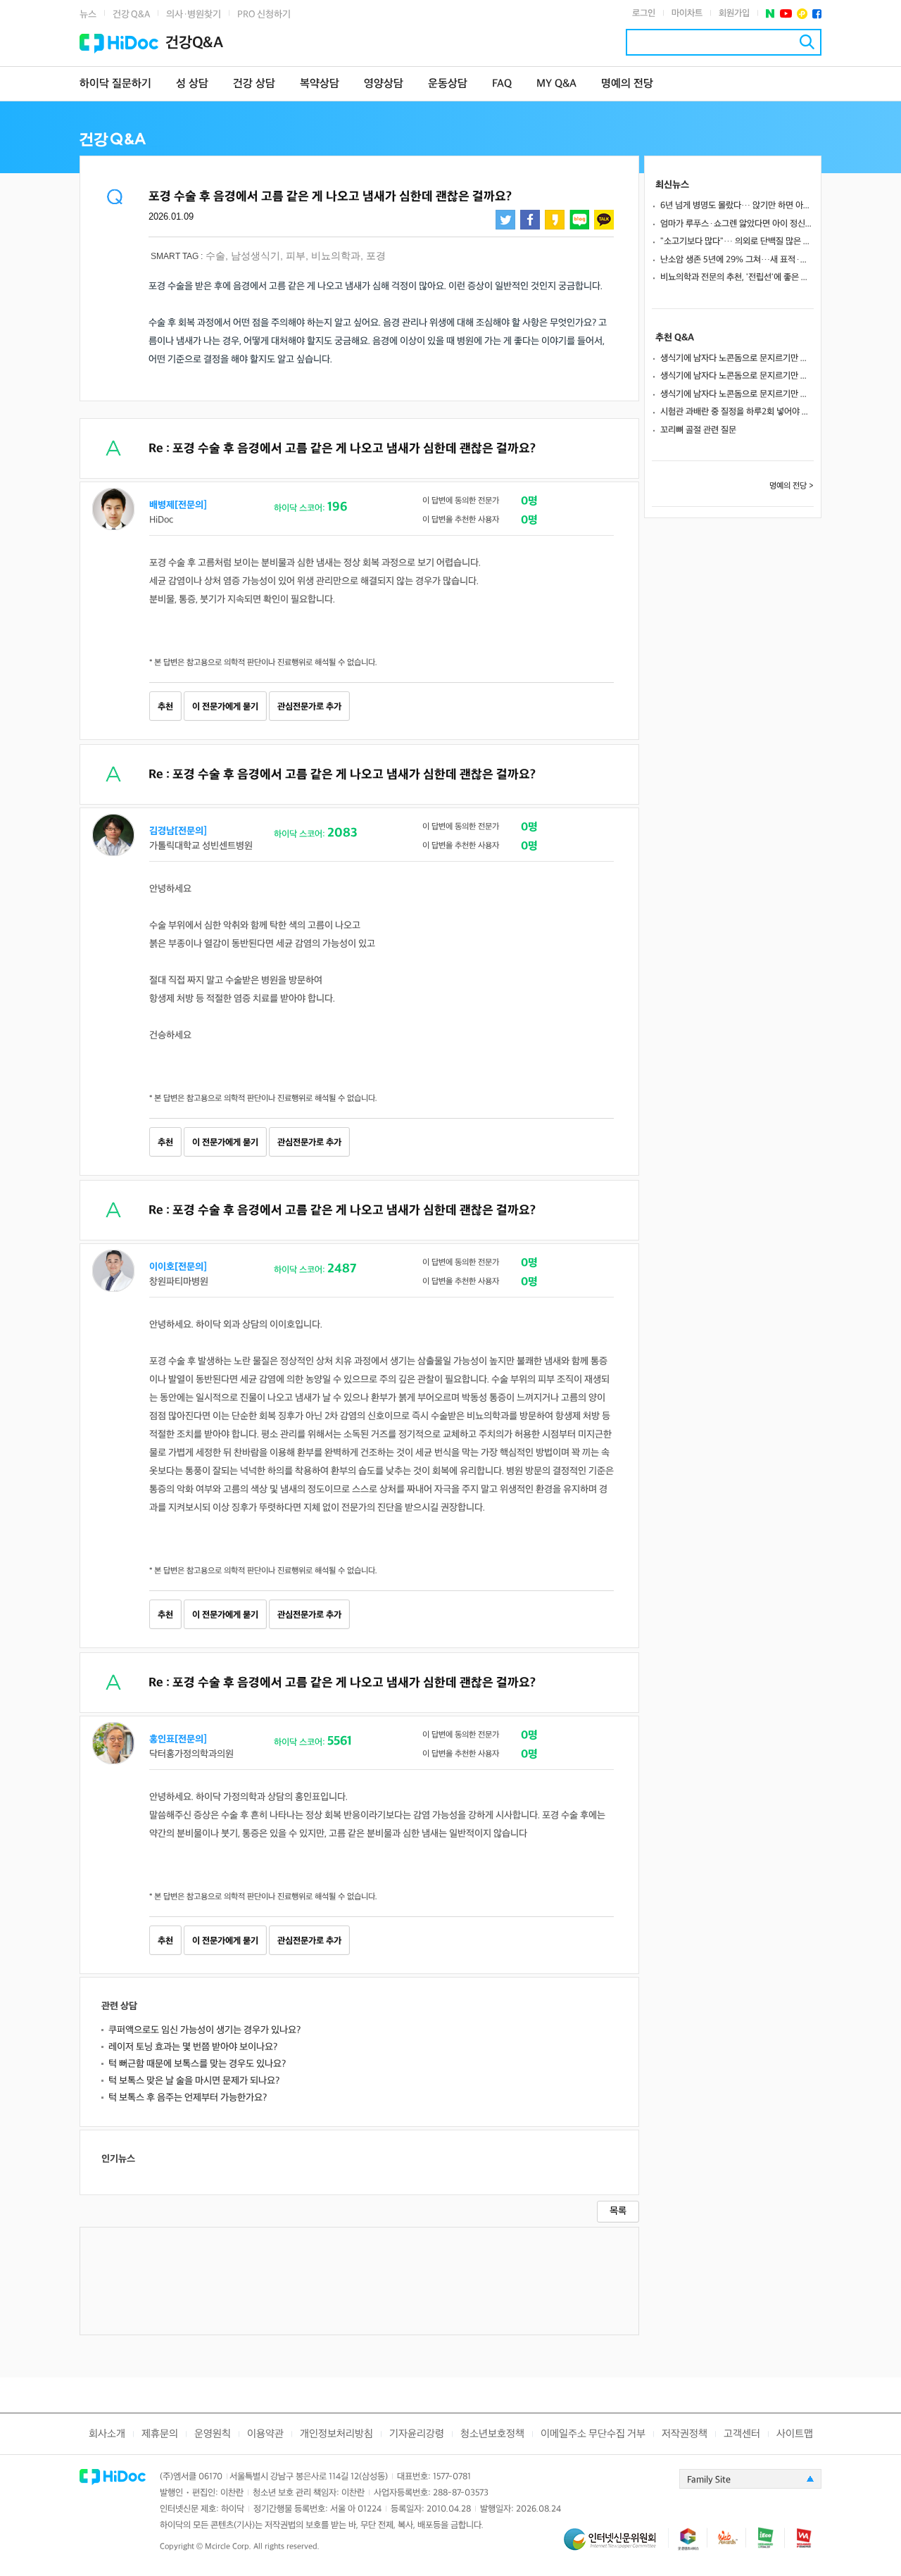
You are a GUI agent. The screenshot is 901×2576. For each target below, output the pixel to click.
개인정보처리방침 (336, 2434)
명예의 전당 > (792, 486)
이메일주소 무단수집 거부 (593, 2434)
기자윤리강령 (417, 2434)
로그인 (644, 13)
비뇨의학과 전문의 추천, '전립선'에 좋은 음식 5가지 (737, 277)
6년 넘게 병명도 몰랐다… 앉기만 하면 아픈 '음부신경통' (737, 206)
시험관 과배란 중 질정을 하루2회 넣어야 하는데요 (737, 412)
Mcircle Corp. (228, 2547)
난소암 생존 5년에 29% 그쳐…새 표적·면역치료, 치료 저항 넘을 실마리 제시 (737, 260)
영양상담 (384, 84)
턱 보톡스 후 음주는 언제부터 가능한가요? (188, 2098)
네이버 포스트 (770, 14)
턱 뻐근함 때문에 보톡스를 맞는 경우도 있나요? (197, 2064)
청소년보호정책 (492, 2434)
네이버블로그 (579, 220)
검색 (807, 42)
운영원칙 (213, 2434)
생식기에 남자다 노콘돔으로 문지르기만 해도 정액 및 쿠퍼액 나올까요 (737, 358)
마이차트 (687, 13)
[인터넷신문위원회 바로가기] (616, 2545)
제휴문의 (160, 2434)
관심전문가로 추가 (309, 707)
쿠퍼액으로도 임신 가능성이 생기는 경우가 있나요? (204, 2030)
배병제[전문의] (178, 505)
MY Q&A (556, 84)
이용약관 (265, 2434)
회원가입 (734, 13)
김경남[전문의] (178, 831)
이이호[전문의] (178, 1267)
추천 (165, 707)
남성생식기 (256, 256)
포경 (376, 256)
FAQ (502, 84)
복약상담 (320, 84)
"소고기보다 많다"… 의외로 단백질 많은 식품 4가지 (737, 241)
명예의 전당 (627, 84)
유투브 (786, 14)
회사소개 (107, 2434)
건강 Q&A (131, 14)
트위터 (505, 220)
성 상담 (192, 84)
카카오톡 (604, 220)
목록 (618, 2211)
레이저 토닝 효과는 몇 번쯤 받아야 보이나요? (193, 2047)
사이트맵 (795, 2434)
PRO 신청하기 (264, 14)
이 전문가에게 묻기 (225, 707)
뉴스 (88, 14)
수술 (215, 256)
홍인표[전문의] (178, 1739)
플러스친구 (802, 14)
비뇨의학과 (336, 256)
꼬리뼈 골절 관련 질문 (698, 430)
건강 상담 (254, 84)
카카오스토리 (555, 220)
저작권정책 (685, 2434)
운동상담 (448, 84)
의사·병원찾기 (194, 14)
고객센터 (742, 2434)
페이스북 (817, 14)
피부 (296, 256)
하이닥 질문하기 (115, 84)
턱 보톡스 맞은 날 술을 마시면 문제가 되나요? (194, 2081)
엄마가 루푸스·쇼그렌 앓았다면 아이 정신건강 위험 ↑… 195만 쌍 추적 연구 (737, 224)
